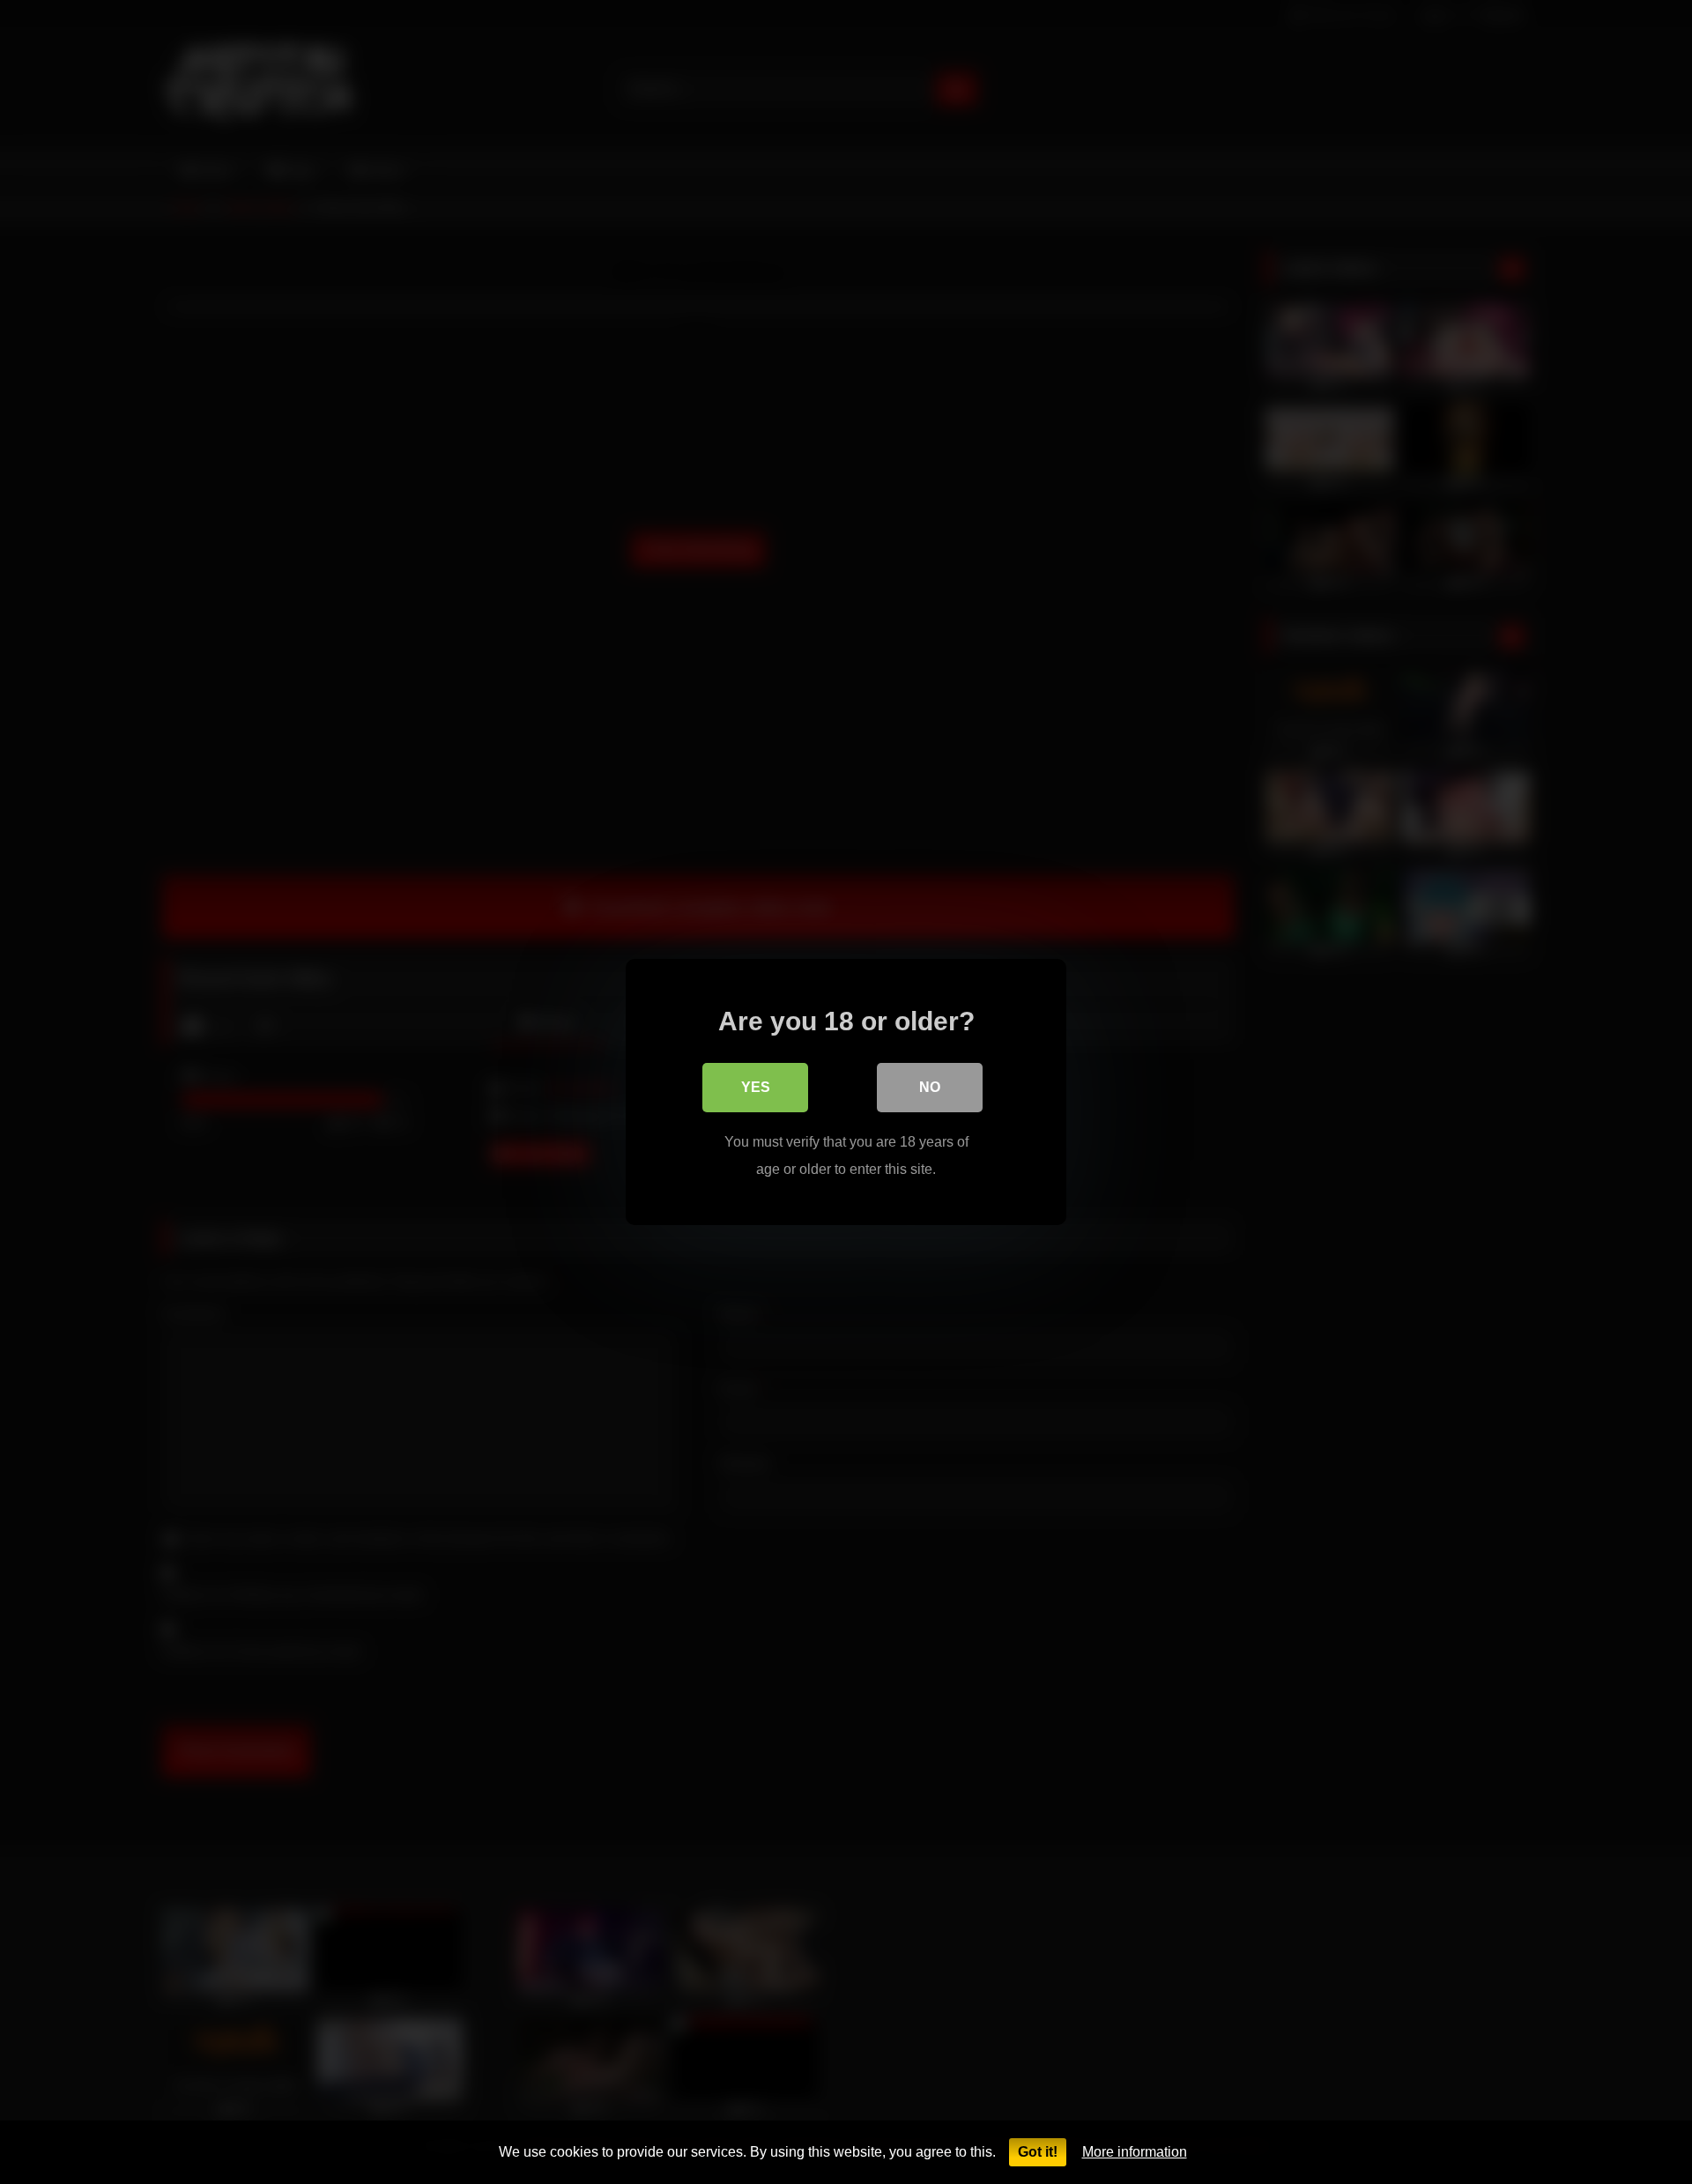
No (930, 1087)
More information (1135, 2152)
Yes (756, 1087)
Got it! (1038, 2152)
